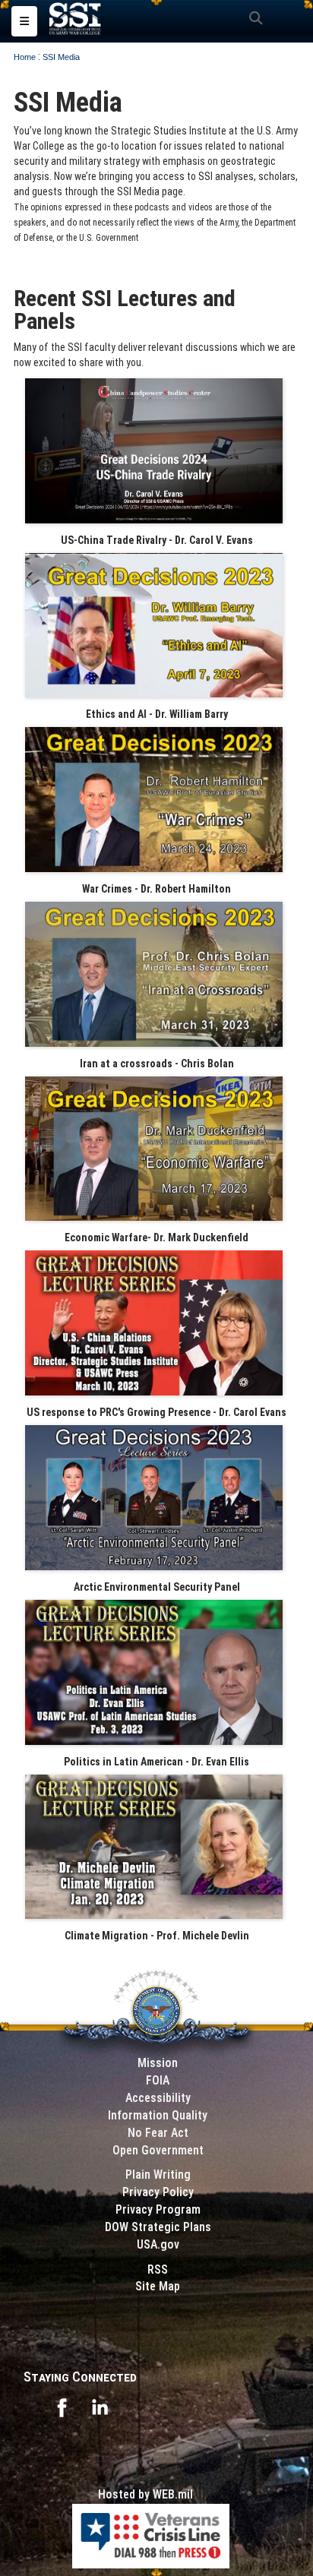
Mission (158, 2063)
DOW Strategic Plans (158, 2227)
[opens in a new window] (62, 2406)
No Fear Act (158, 2133)
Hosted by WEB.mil (145, 2494)
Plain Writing (158, 2175)
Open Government (158, 2150)
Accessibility (158, 2098)
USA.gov (158, 2244)
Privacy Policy (158, 2192)
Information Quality (158, 2115)
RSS (158, 2269)
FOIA (158, 2080)
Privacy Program (158, 2209)
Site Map (158, 2286)
